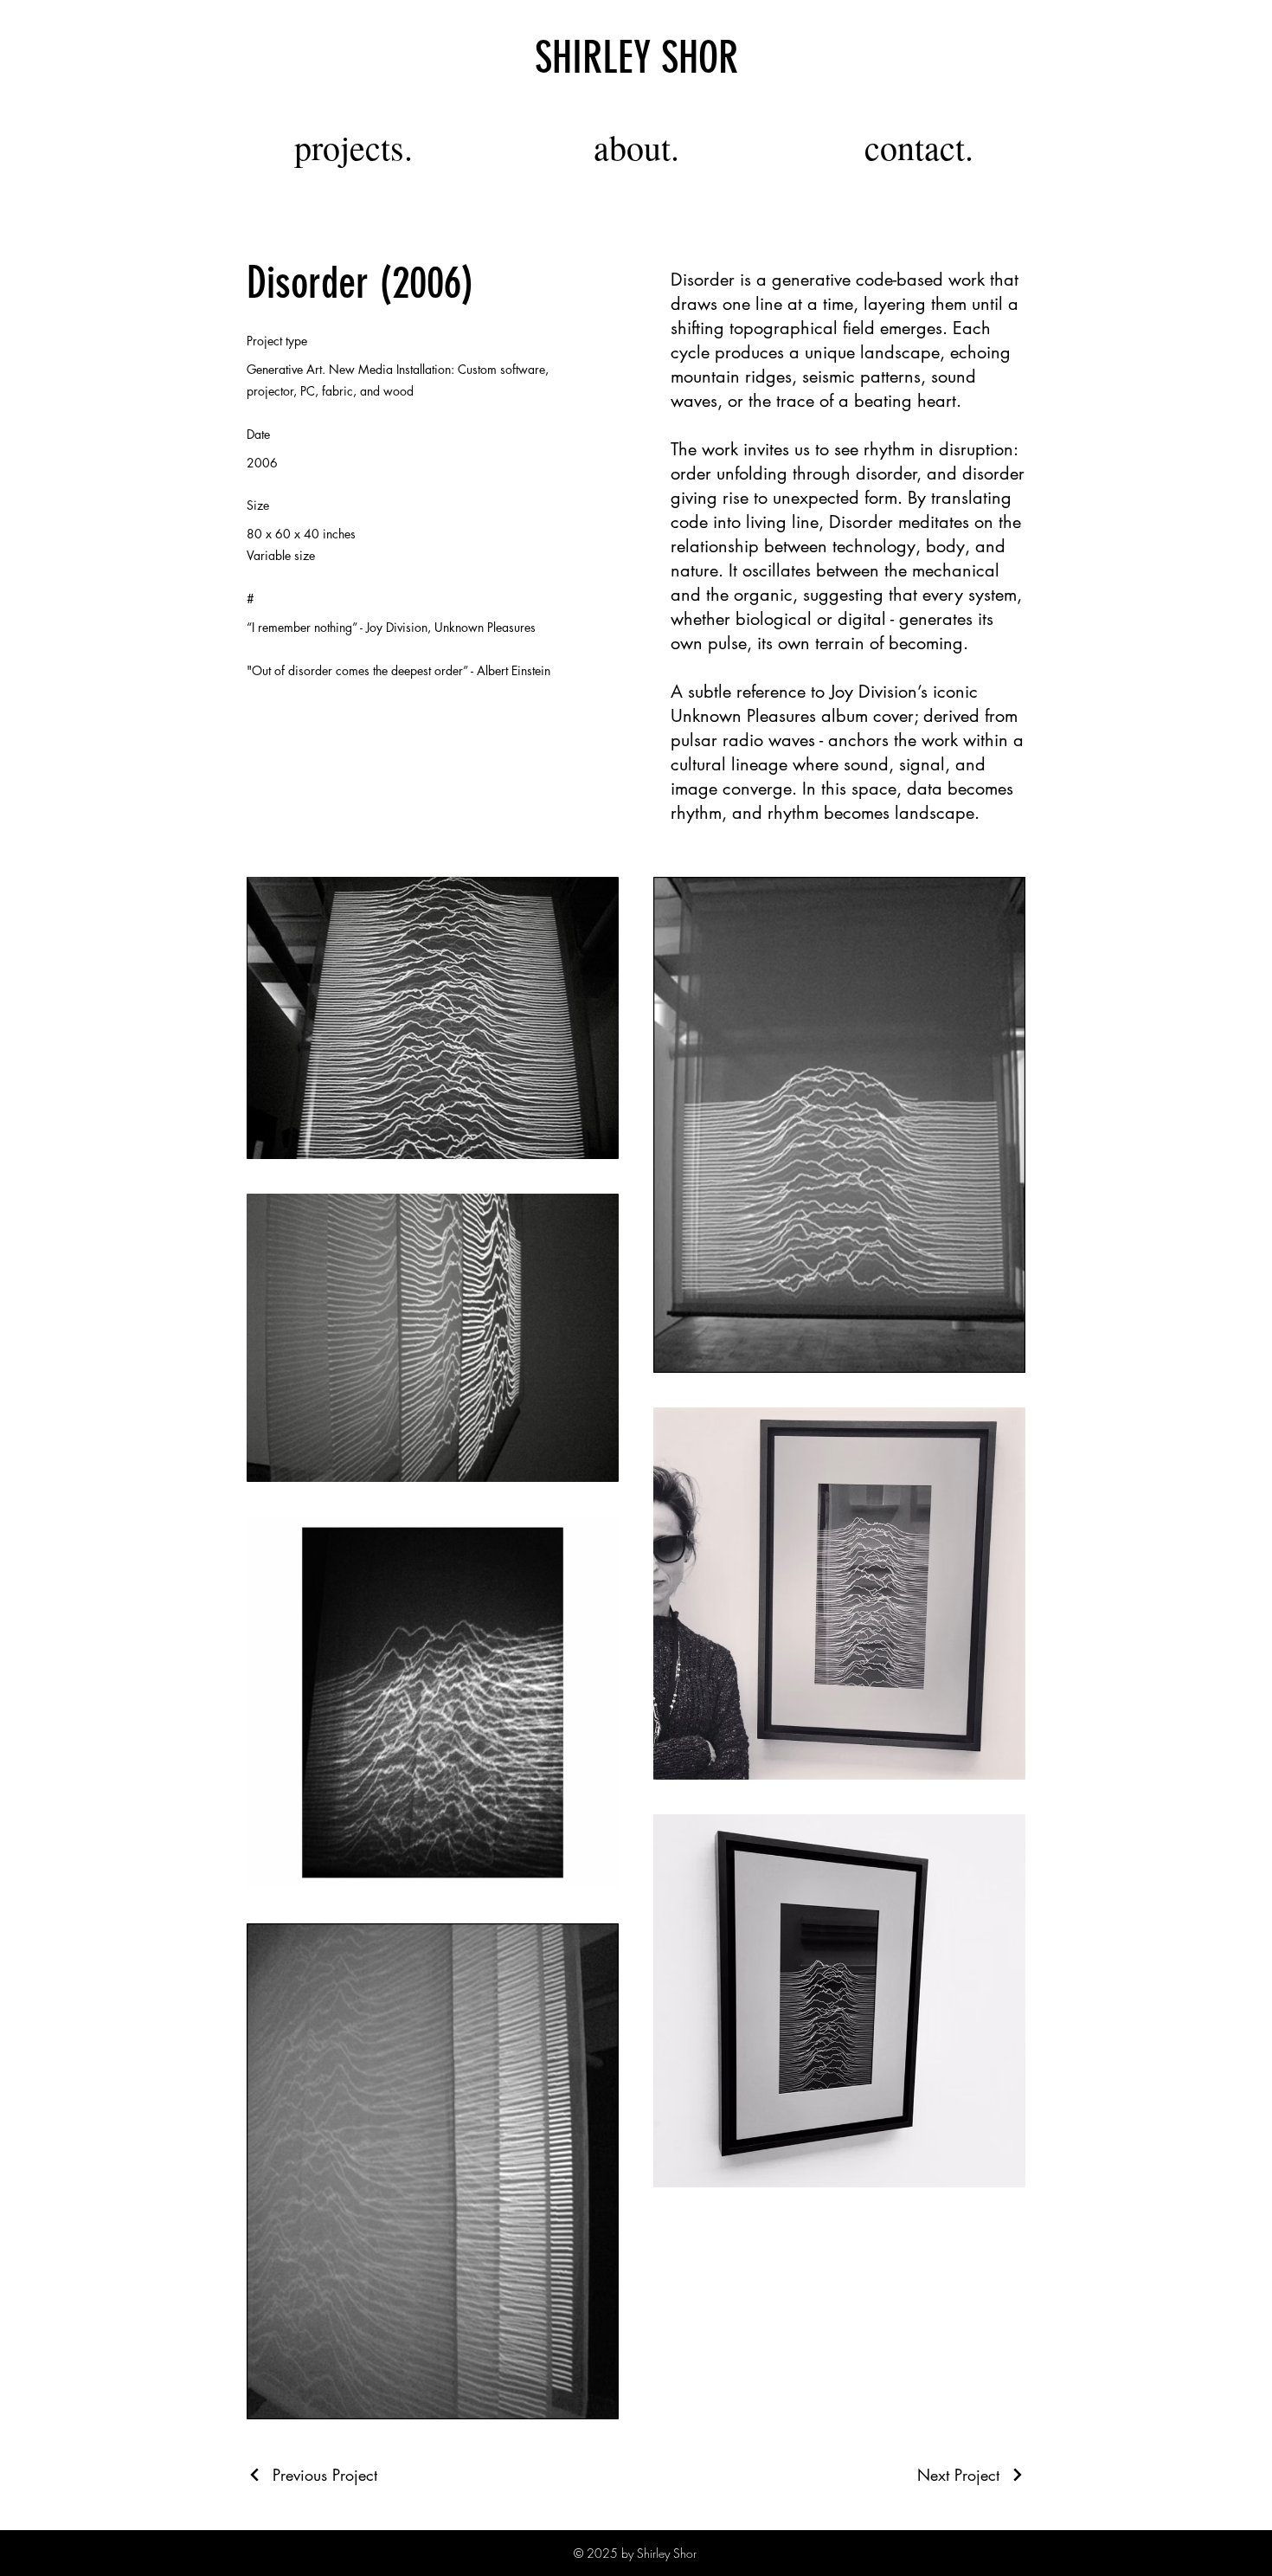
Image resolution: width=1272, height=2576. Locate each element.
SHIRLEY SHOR (636, 58)
